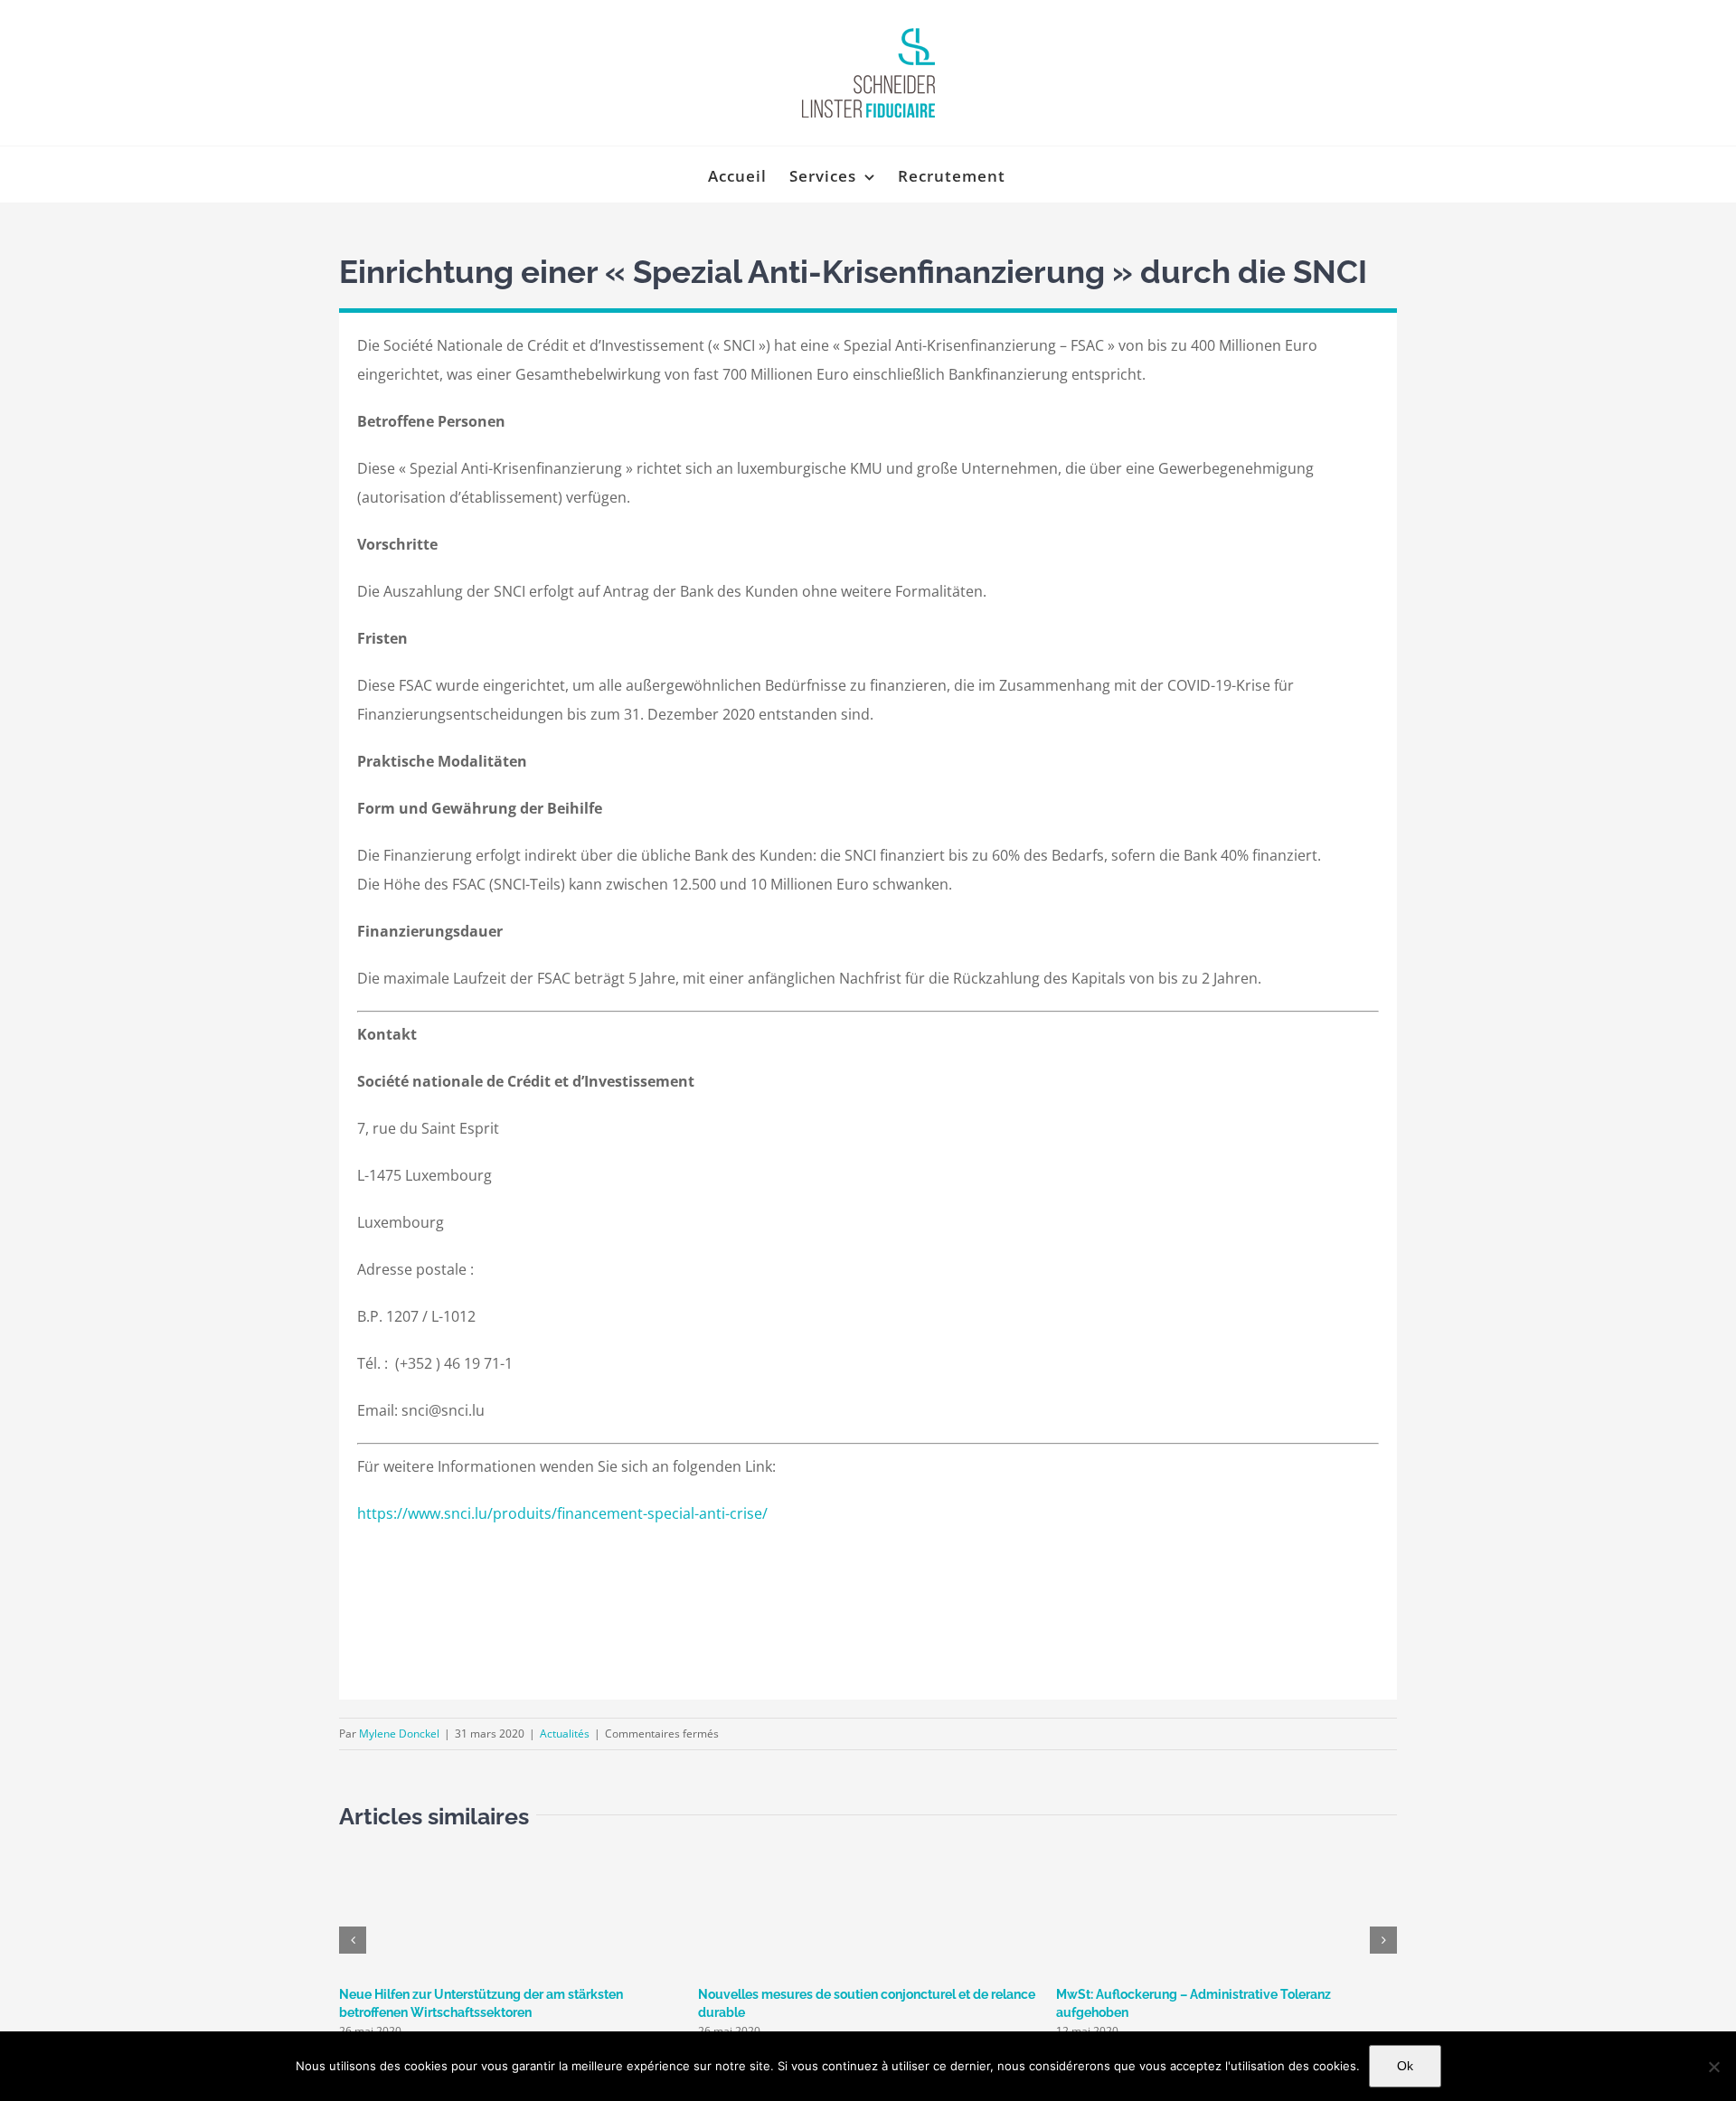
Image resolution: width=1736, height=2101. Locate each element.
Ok (1405, 2066)
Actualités (565, 1734)
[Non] (1713, 2067)
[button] (353, 1940)
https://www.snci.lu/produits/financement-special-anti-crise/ (562, 1513)
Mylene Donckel (399, 1734)
